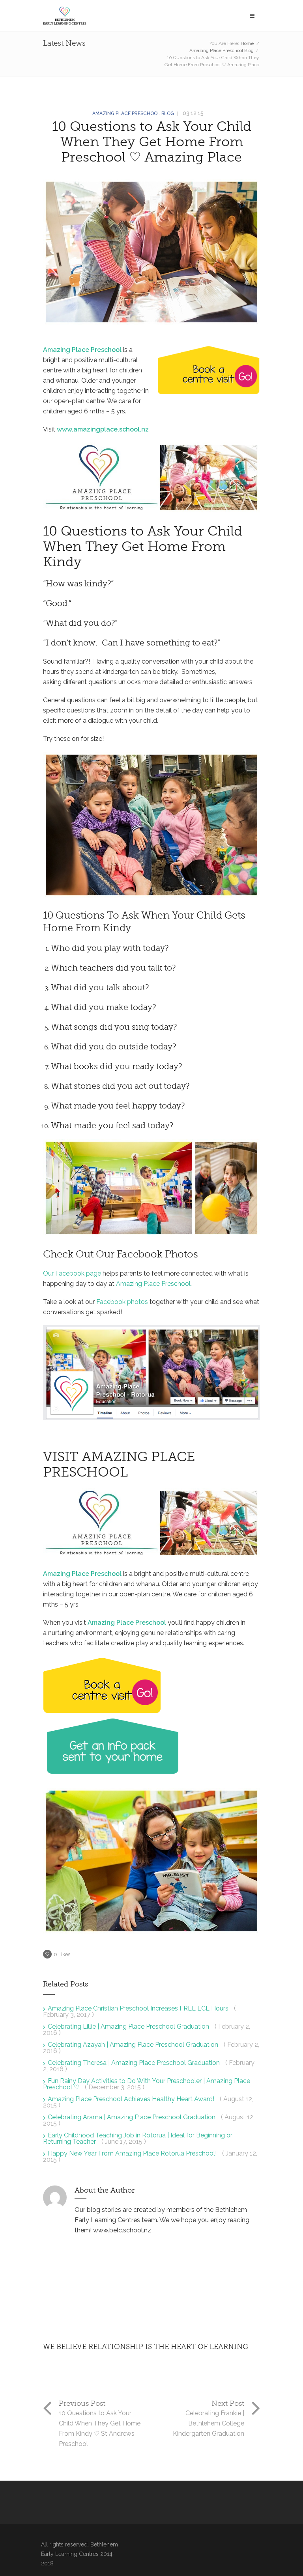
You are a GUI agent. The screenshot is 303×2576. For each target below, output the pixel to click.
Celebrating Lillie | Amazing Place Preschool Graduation (129, 2026)
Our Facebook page (72, 1273)
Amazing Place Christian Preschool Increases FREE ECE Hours (139, 2008)
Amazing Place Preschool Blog (222, 50)
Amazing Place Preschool (82, 350)
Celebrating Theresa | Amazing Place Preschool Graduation (135, 2063)
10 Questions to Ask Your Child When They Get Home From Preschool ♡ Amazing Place (152, 142)
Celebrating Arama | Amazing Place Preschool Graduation (132, 2117)
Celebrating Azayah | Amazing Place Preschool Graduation (134, 2045)
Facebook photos (122, 1302)
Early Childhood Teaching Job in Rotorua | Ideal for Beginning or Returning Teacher (138, 2138)
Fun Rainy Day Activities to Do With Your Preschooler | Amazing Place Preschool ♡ (147, 2084)
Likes (62, 1954)
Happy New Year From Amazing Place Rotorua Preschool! (133, 2153)
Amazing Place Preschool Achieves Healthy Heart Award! (132, 2099)
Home (247, 43)
